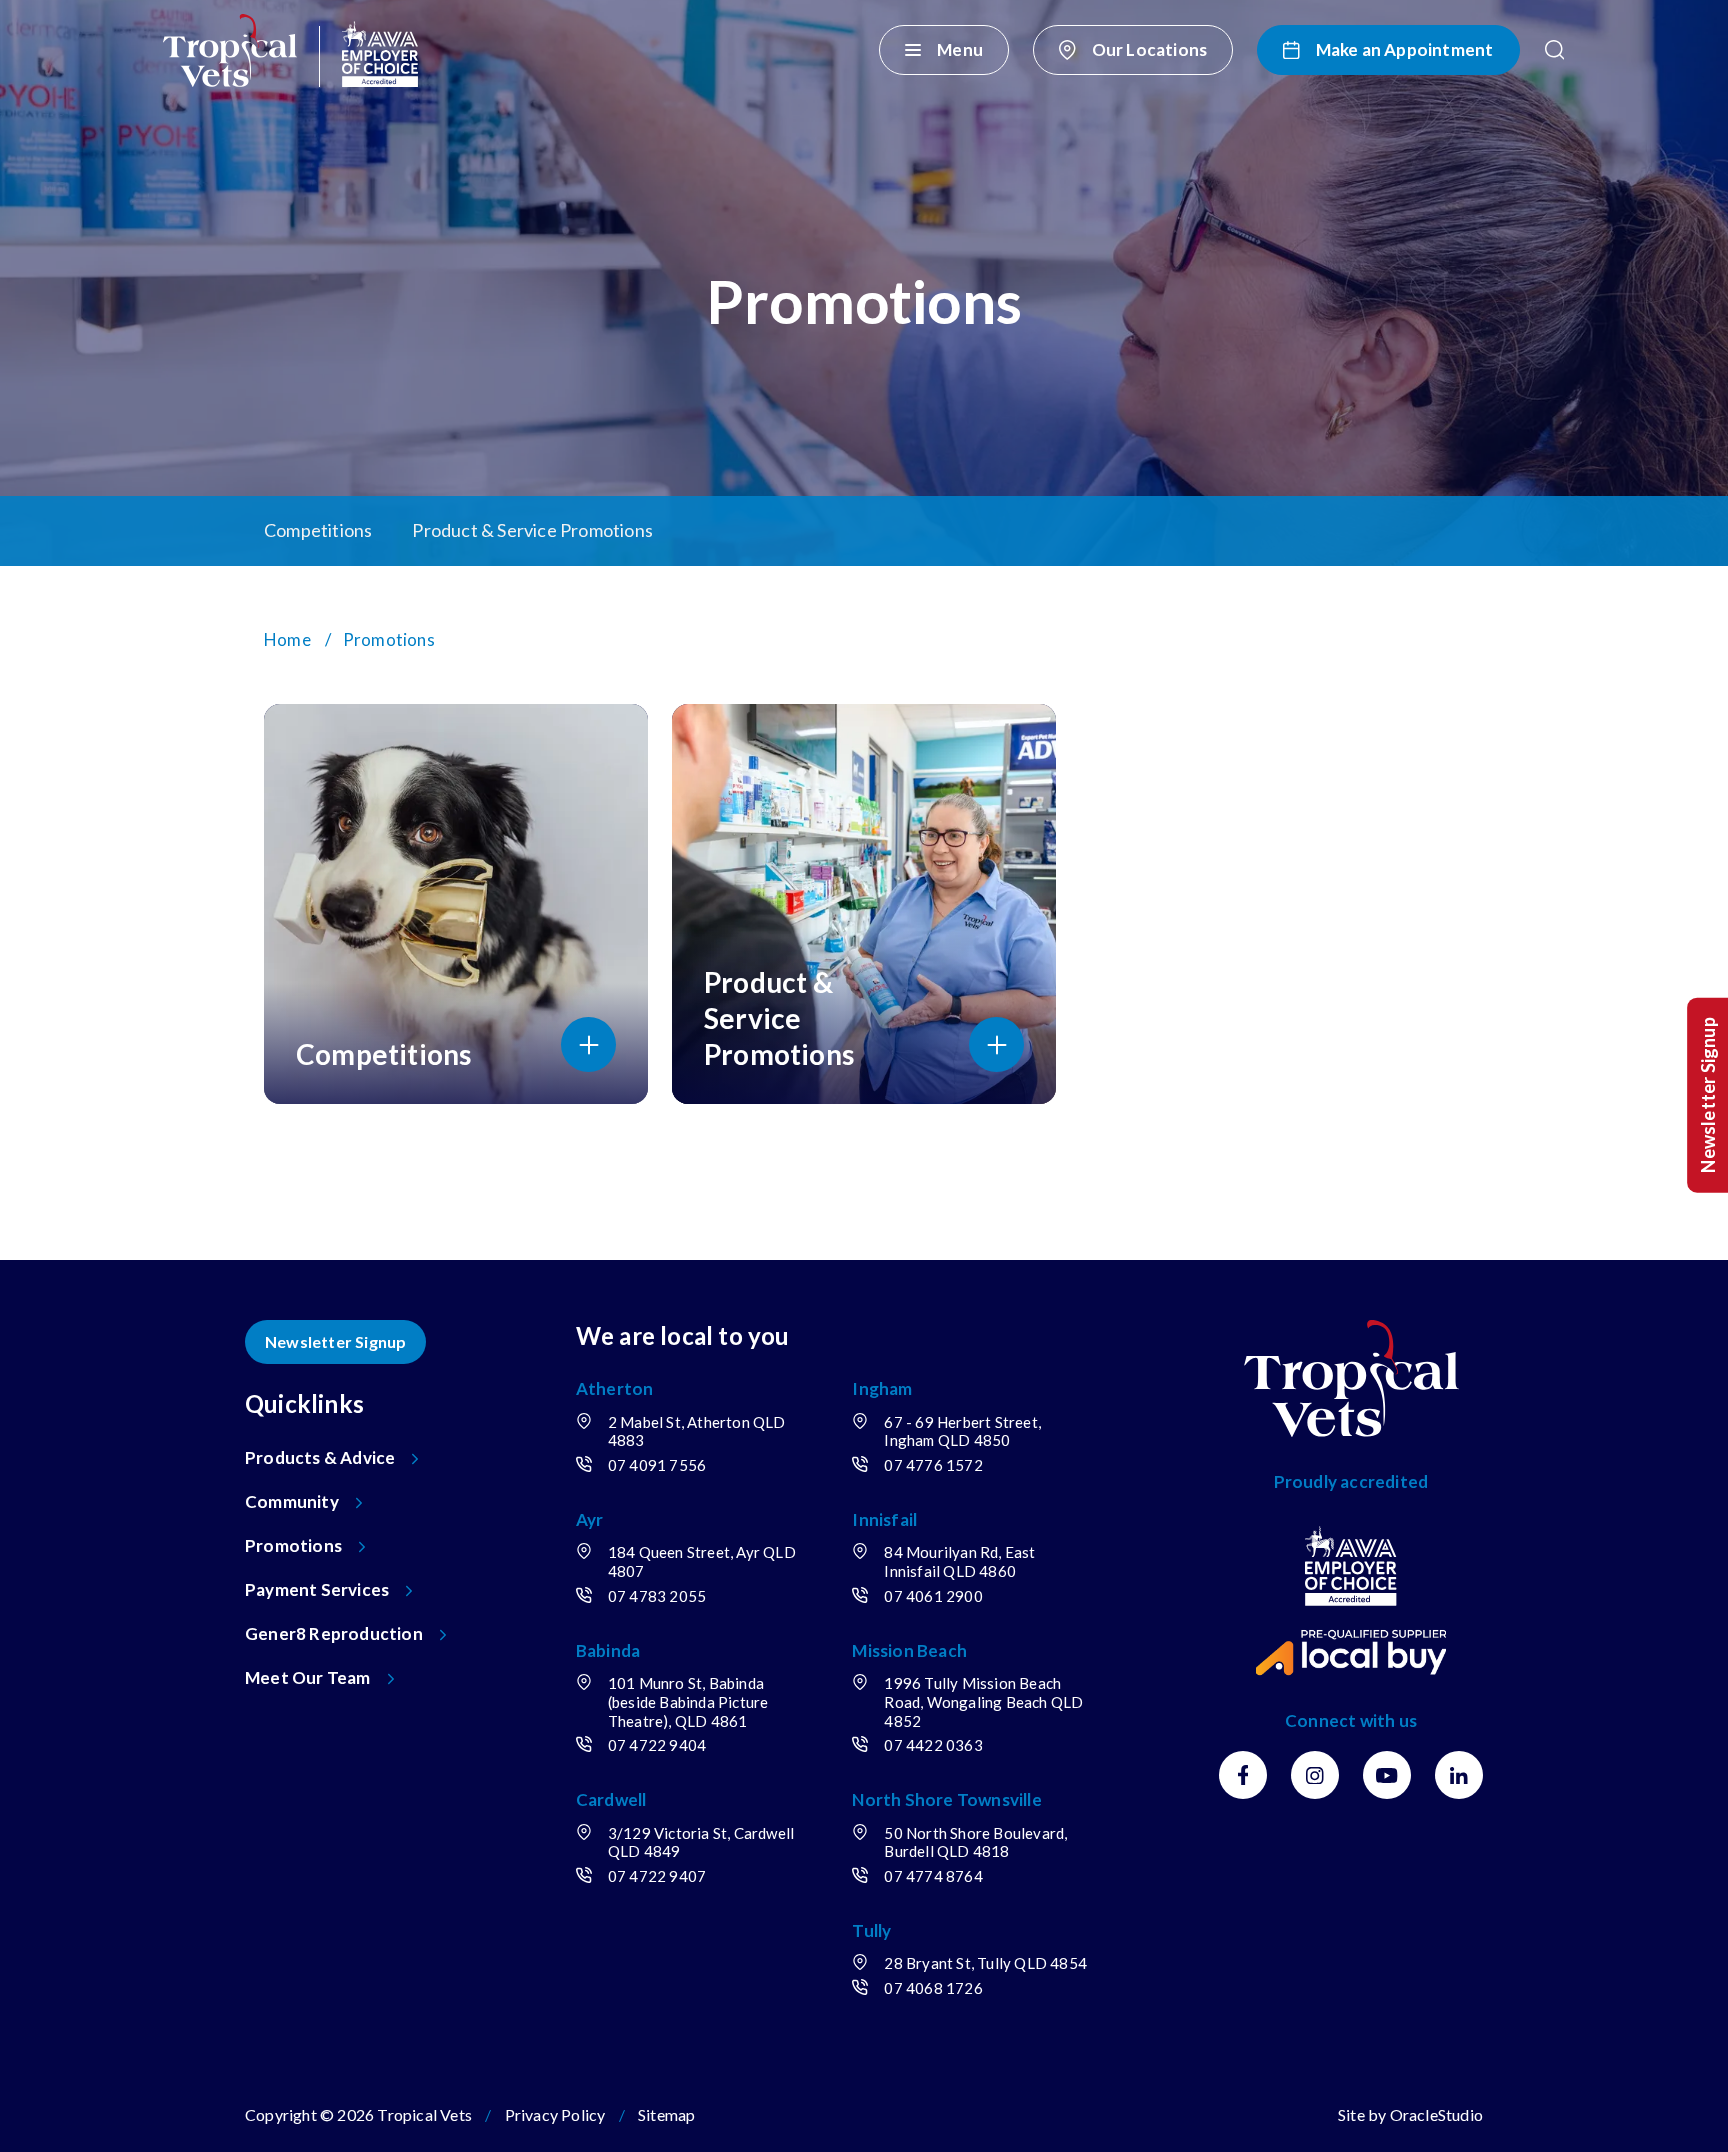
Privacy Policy (555, 2114)
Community (292, 1501)
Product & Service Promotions (532, 530)
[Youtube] (1387, 1775)
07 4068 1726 (933, 1988)
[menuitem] (864, 531)
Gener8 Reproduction (334, 1633)
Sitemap (666, 2114)
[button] (1555, 50)
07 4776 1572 (933, 1465)
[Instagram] (1315, 1775)
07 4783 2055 (657, 1596)
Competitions (318, 530)
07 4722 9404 (657, 1745)
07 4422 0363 (933, 1745)
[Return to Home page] (290, 50)
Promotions (293, 1545)
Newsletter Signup (335, 1341)
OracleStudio (1436, 2114)
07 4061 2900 (933, 1596)
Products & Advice (320, 1457)
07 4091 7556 (657, 1465)
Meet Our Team (308, 1677)
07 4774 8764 (933, 1876)
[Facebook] (1243, 1775)
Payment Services (317, 1589)
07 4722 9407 (657, 1876)
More (1404, 531)
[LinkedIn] (1459, 1775)
